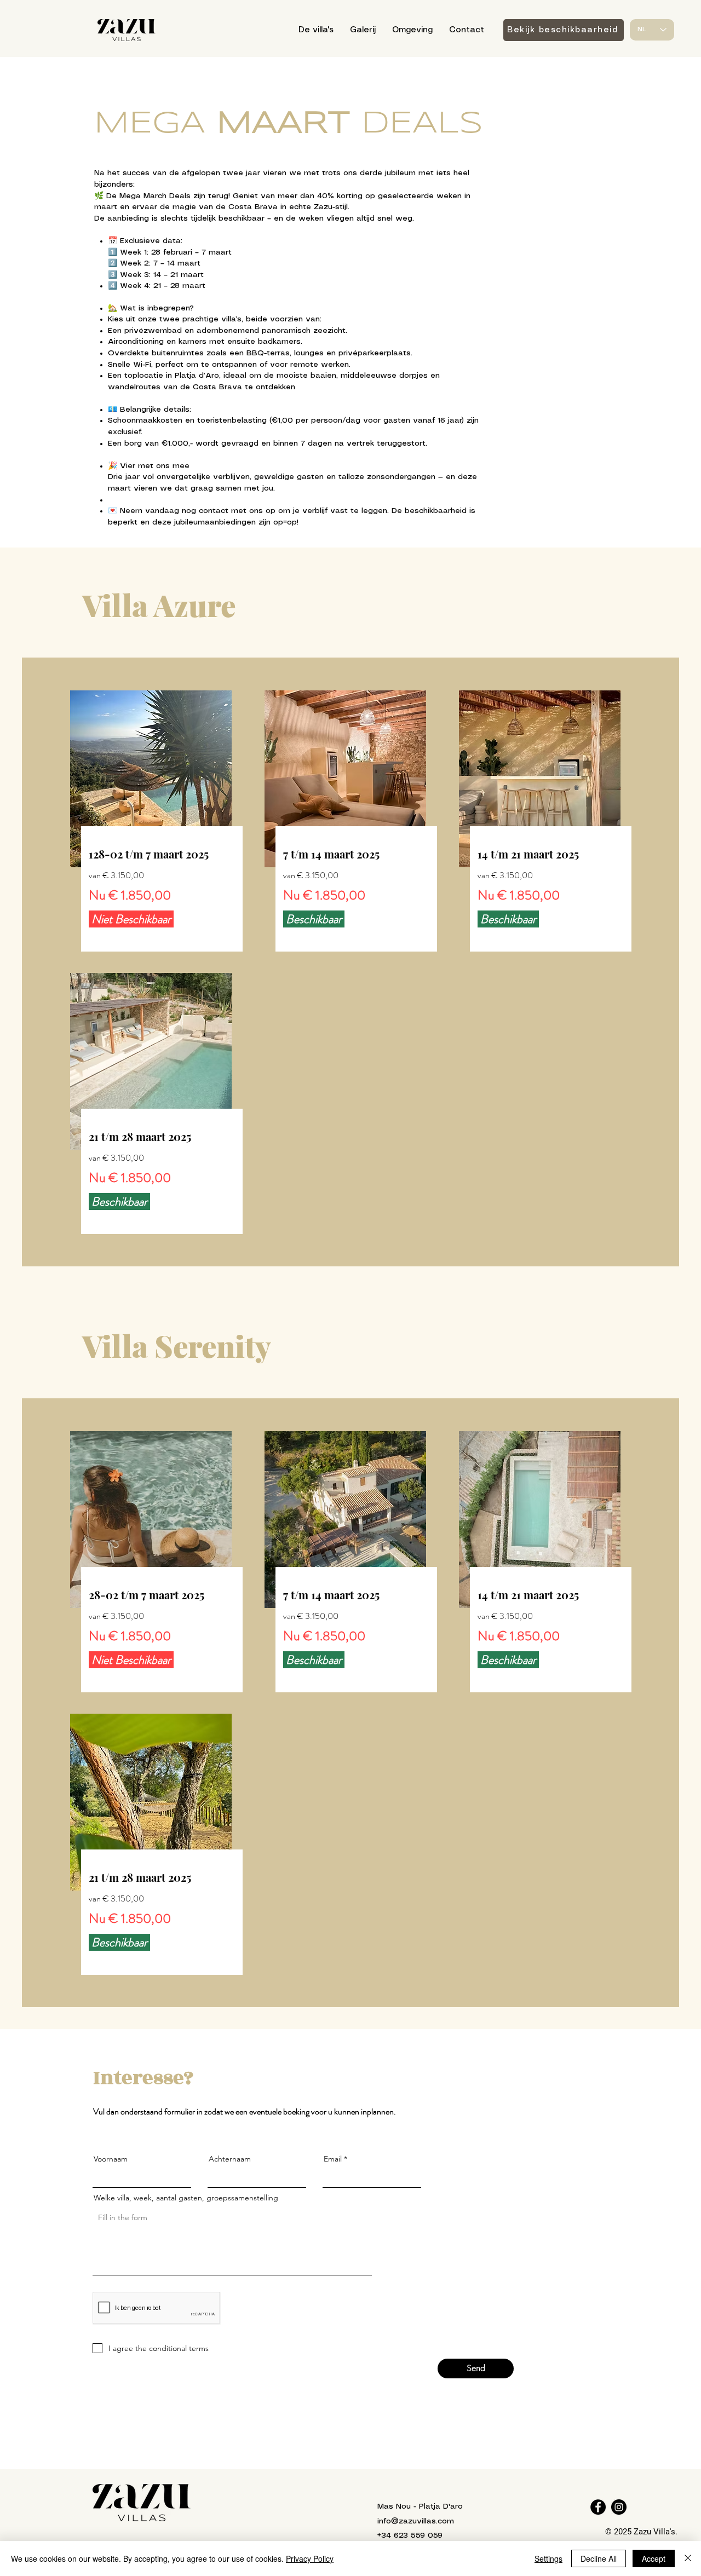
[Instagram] (619, 2507)
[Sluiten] (688, 2558)
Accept (654, 2558)
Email (333, 2159)
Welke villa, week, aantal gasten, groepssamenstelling (186, 2198)
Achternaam (230, 2159)
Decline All (599, 2558)
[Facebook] (598, 2507)
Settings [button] (548, 2558)
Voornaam (111, 2159)
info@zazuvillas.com (416, 2521)
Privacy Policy (310, 2558)
